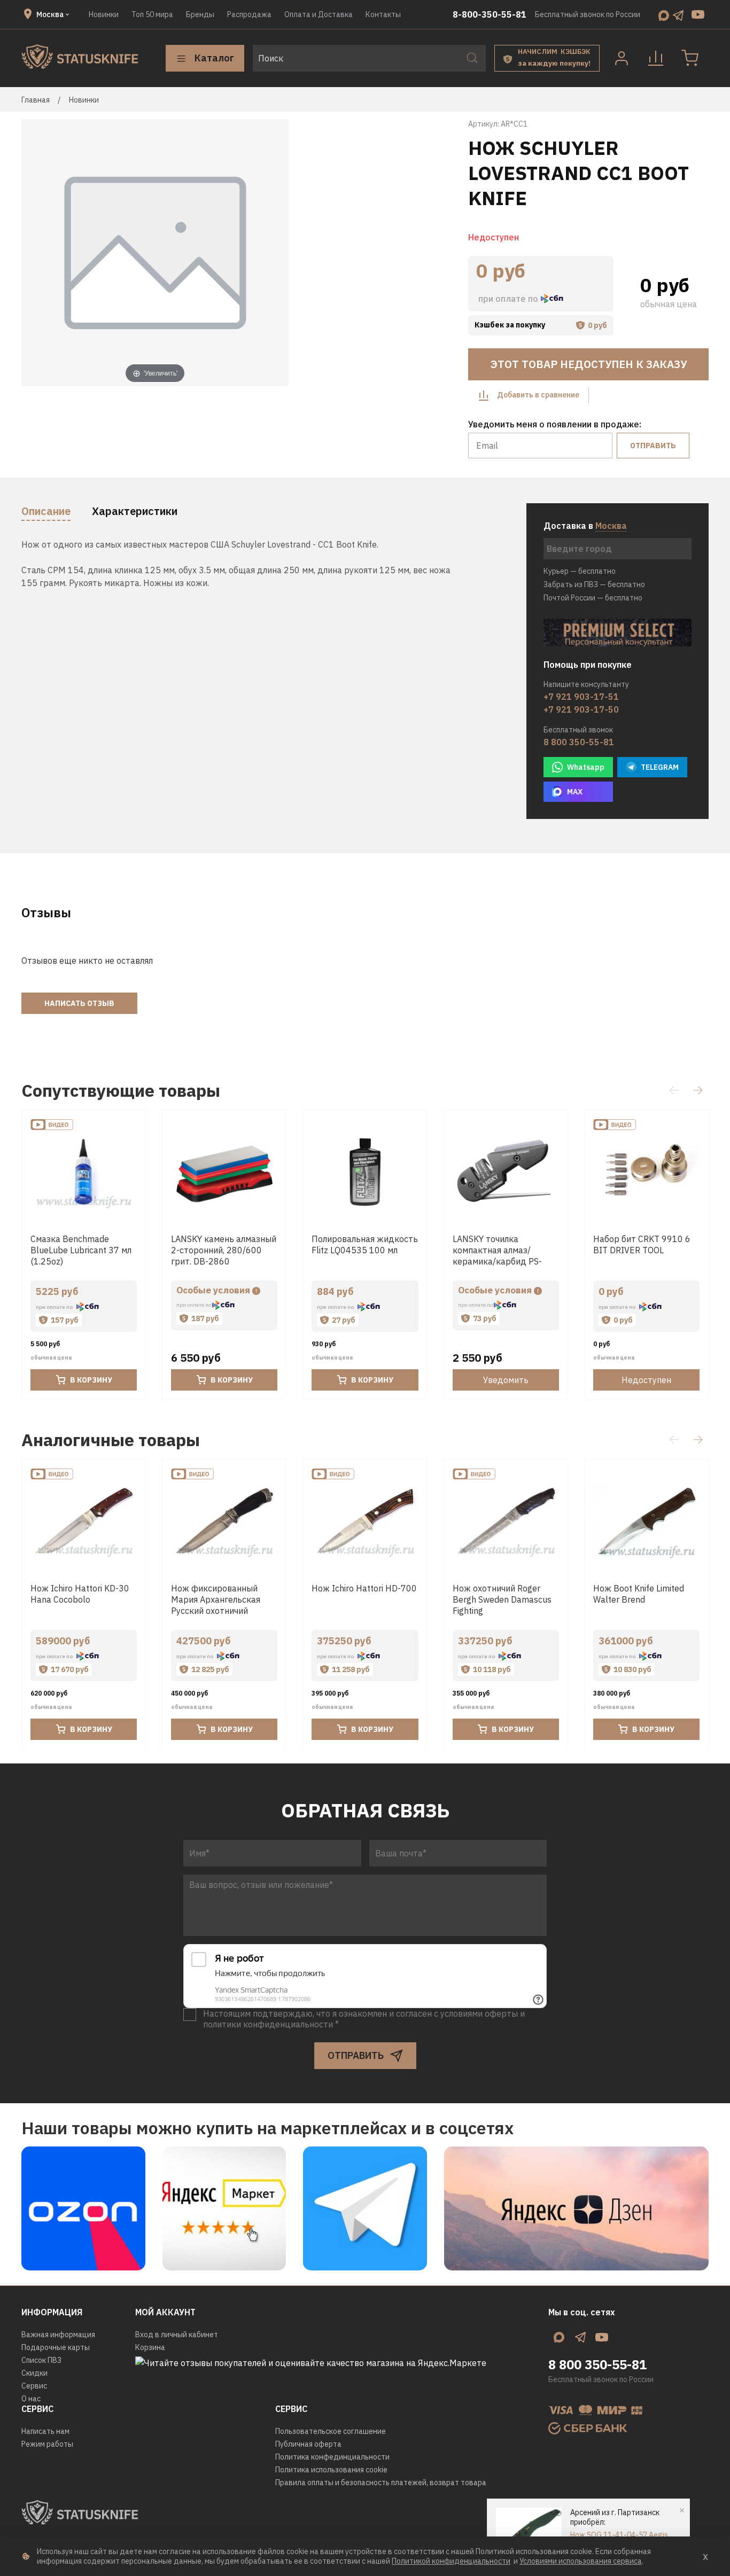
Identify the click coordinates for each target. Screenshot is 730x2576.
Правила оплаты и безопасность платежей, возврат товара (381, 2483)
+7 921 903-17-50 (581, 709)
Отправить (653, 446)
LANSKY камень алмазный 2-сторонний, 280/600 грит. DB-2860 (224, 1251)
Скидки (34, 2373)
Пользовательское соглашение (331, 2431)
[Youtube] (698, 14)
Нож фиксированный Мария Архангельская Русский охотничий (216, 1599)
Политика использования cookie (331, 2470)
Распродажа (249, 14)
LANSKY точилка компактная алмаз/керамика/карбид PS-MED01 (497, 1256)
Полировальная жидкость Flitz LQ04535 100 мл (365, 1245)
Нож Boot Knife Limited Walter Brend (639, 1594)
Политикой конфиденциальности (451, 2561)
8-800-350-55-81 (490, 14)
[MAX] (664, 14)
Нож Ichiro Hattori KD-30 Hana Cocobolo (80, 1594)
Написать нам (45, 2431)
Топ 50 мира (152, 14)
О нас (31, 2399)
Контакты (383, 14)
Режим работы (47, 2444)
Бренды (200, 14)
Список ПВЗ (41, 2360)
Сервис (34, 2386)
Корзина (150, 2347)
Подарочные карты (56, 2347)
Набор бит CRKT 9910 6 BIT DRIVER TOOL (642, 1245)
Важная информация (58, 2335)
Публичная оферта (308, 2444)
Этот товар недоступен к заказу (589, 364)
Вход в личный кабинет (177, 2335)
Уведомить (506, 1380)
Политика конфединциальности (332, 2457)
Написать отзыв (79, 1003)
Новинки (104, 14)
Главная (36, 100)
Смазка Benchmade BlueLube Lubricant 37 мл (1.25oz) (81, 1251)
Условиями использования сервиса (581, 2561)
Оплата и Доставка (319, 14)
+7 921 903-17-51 (581, 697)
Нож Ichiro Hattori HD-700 (364, 1588)
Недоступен (646, 1380)
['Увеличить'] (155, 252)
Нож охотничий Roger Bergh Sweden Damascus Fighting (502, 1599)
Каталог (214, 58)
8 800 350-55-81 (579, 742)
